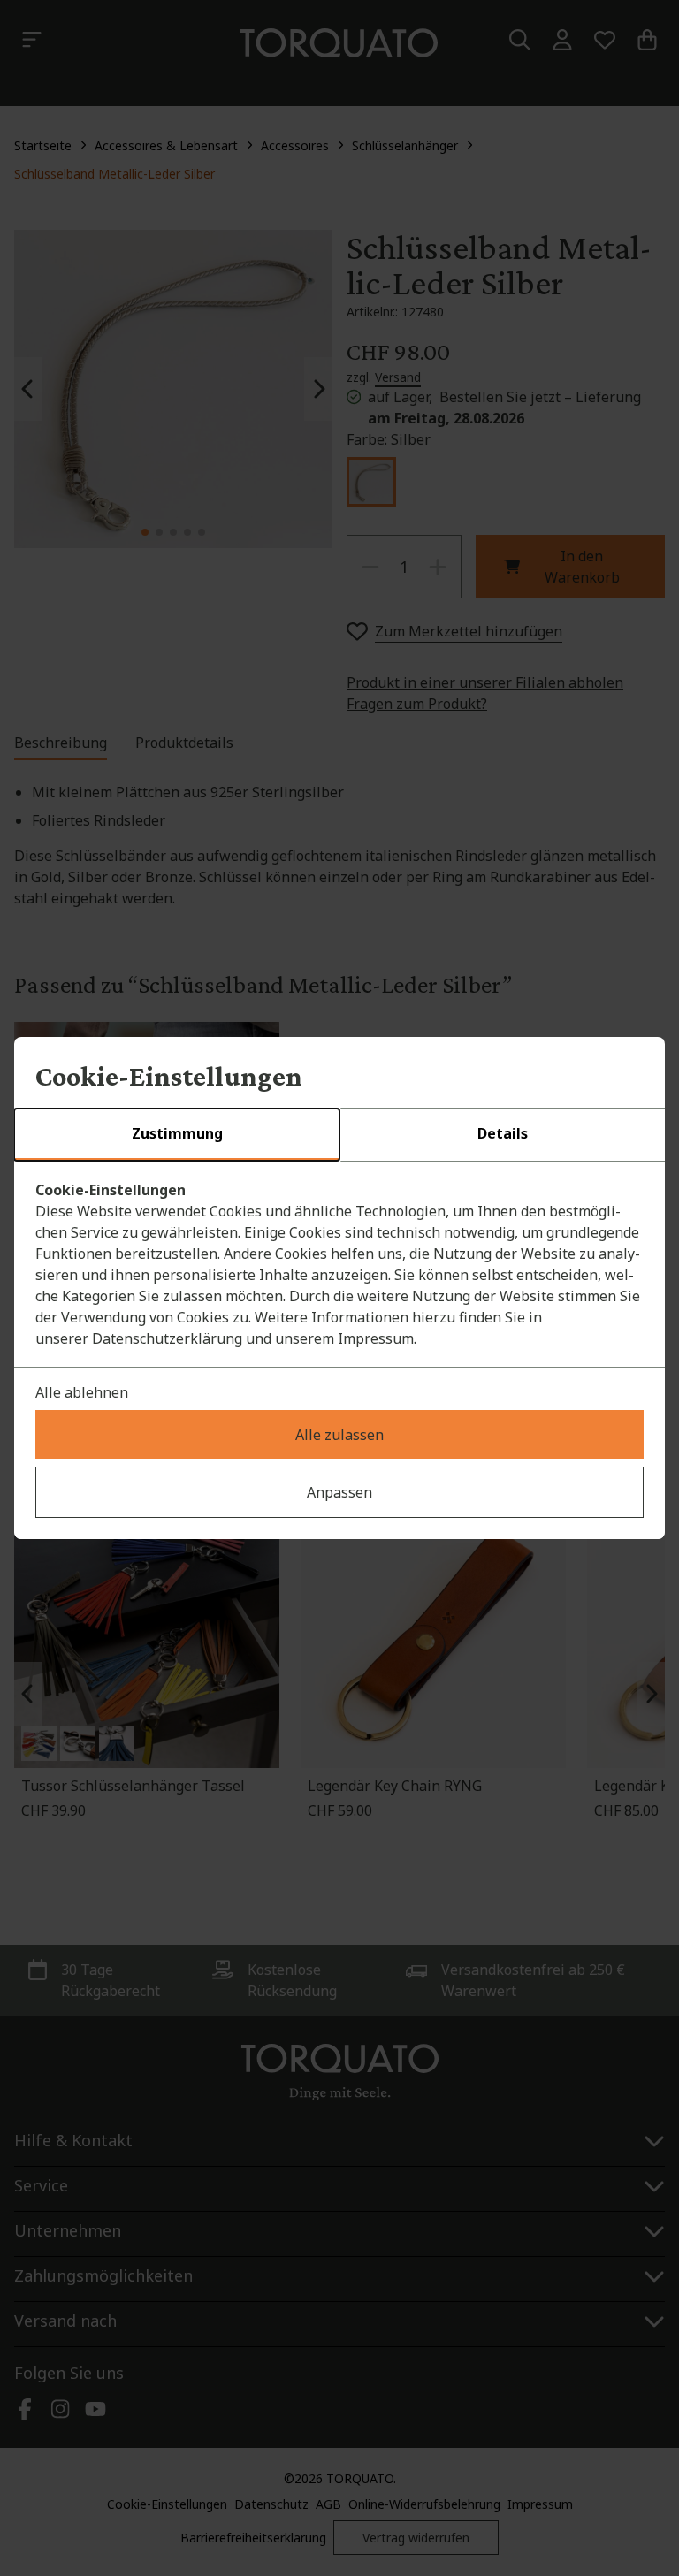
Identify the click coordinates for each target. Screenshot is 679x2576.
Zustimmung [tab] (177, 1133)
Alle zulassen (339, 1435)
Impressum (376, 1338)
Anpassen (339, 1492)
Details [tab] (503, 1133)
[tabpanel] (339, 1264)
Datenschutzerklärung (167, 1338)
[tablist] (339, 1135)
